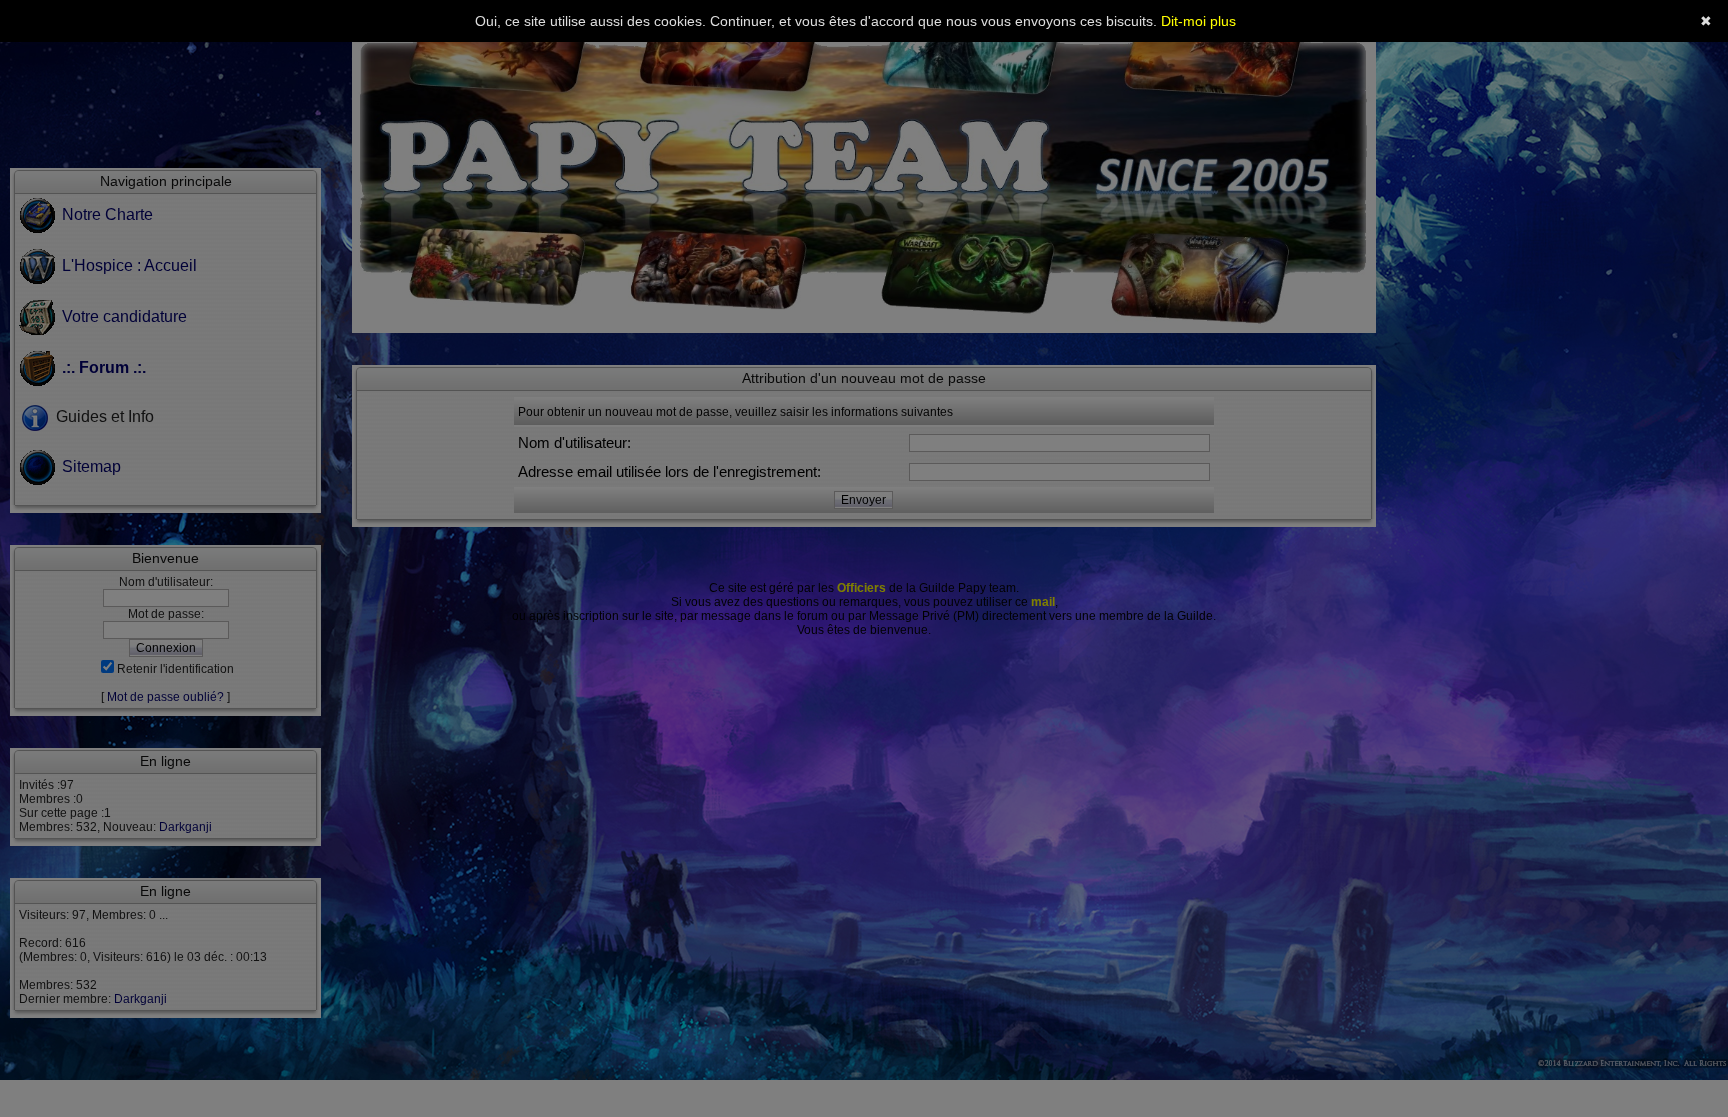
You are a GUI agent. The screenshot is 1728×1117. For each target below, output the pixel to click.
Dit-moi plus (1198, 21)
